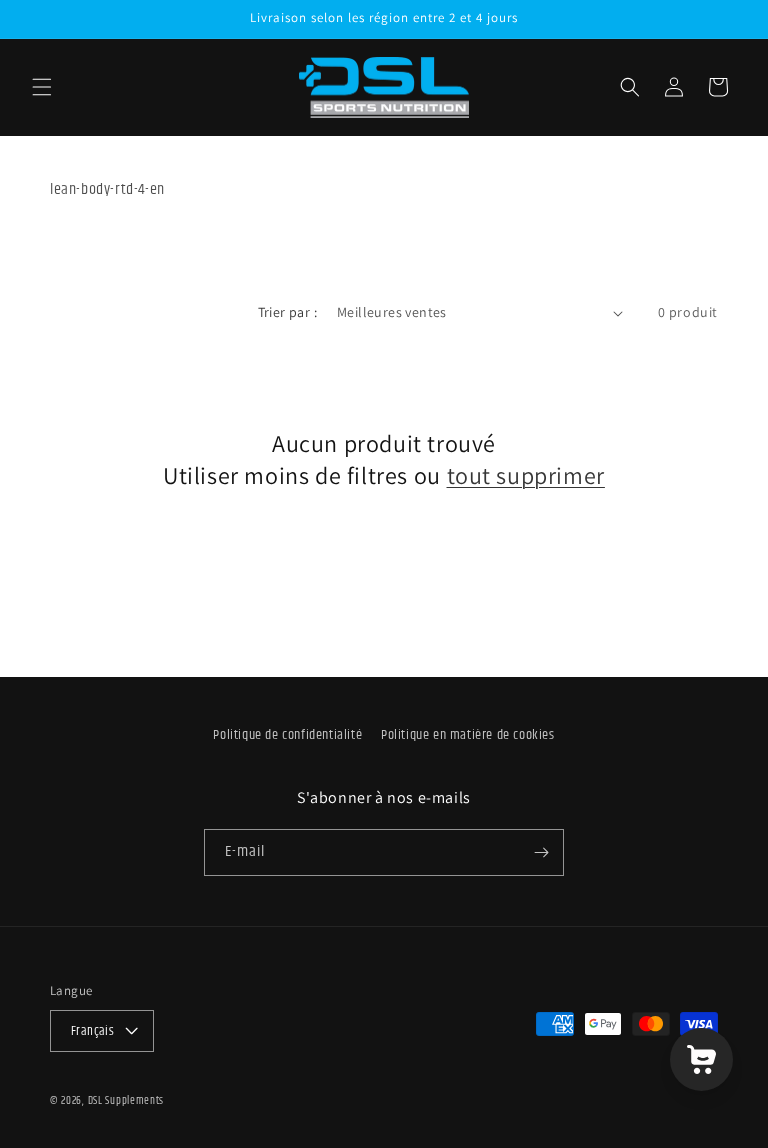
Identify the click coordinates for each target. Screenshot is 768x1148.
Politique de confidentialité (287, 735)
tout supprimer (526, 475)
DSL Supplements (126, 1101)
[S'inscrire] (541, 852)
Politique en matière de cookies (468, 735)
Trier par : (287, 312)
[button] (42, 87)
